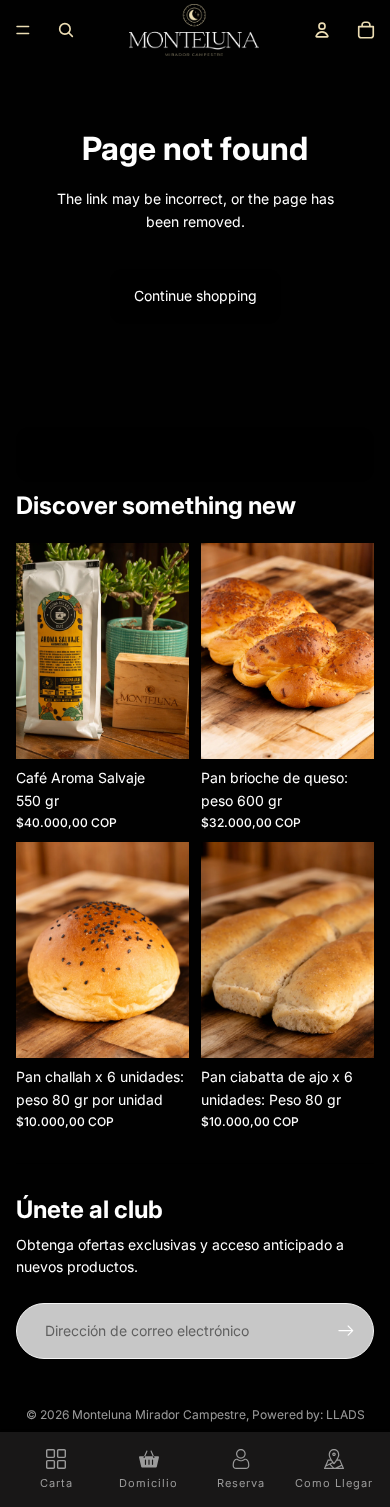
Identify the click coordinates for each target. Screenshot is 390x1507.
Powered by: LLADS (308, 1414)
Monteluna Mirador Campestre (159, 1414)
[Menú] (23, 30)
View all (195, 453)
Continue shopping (195, 295)
